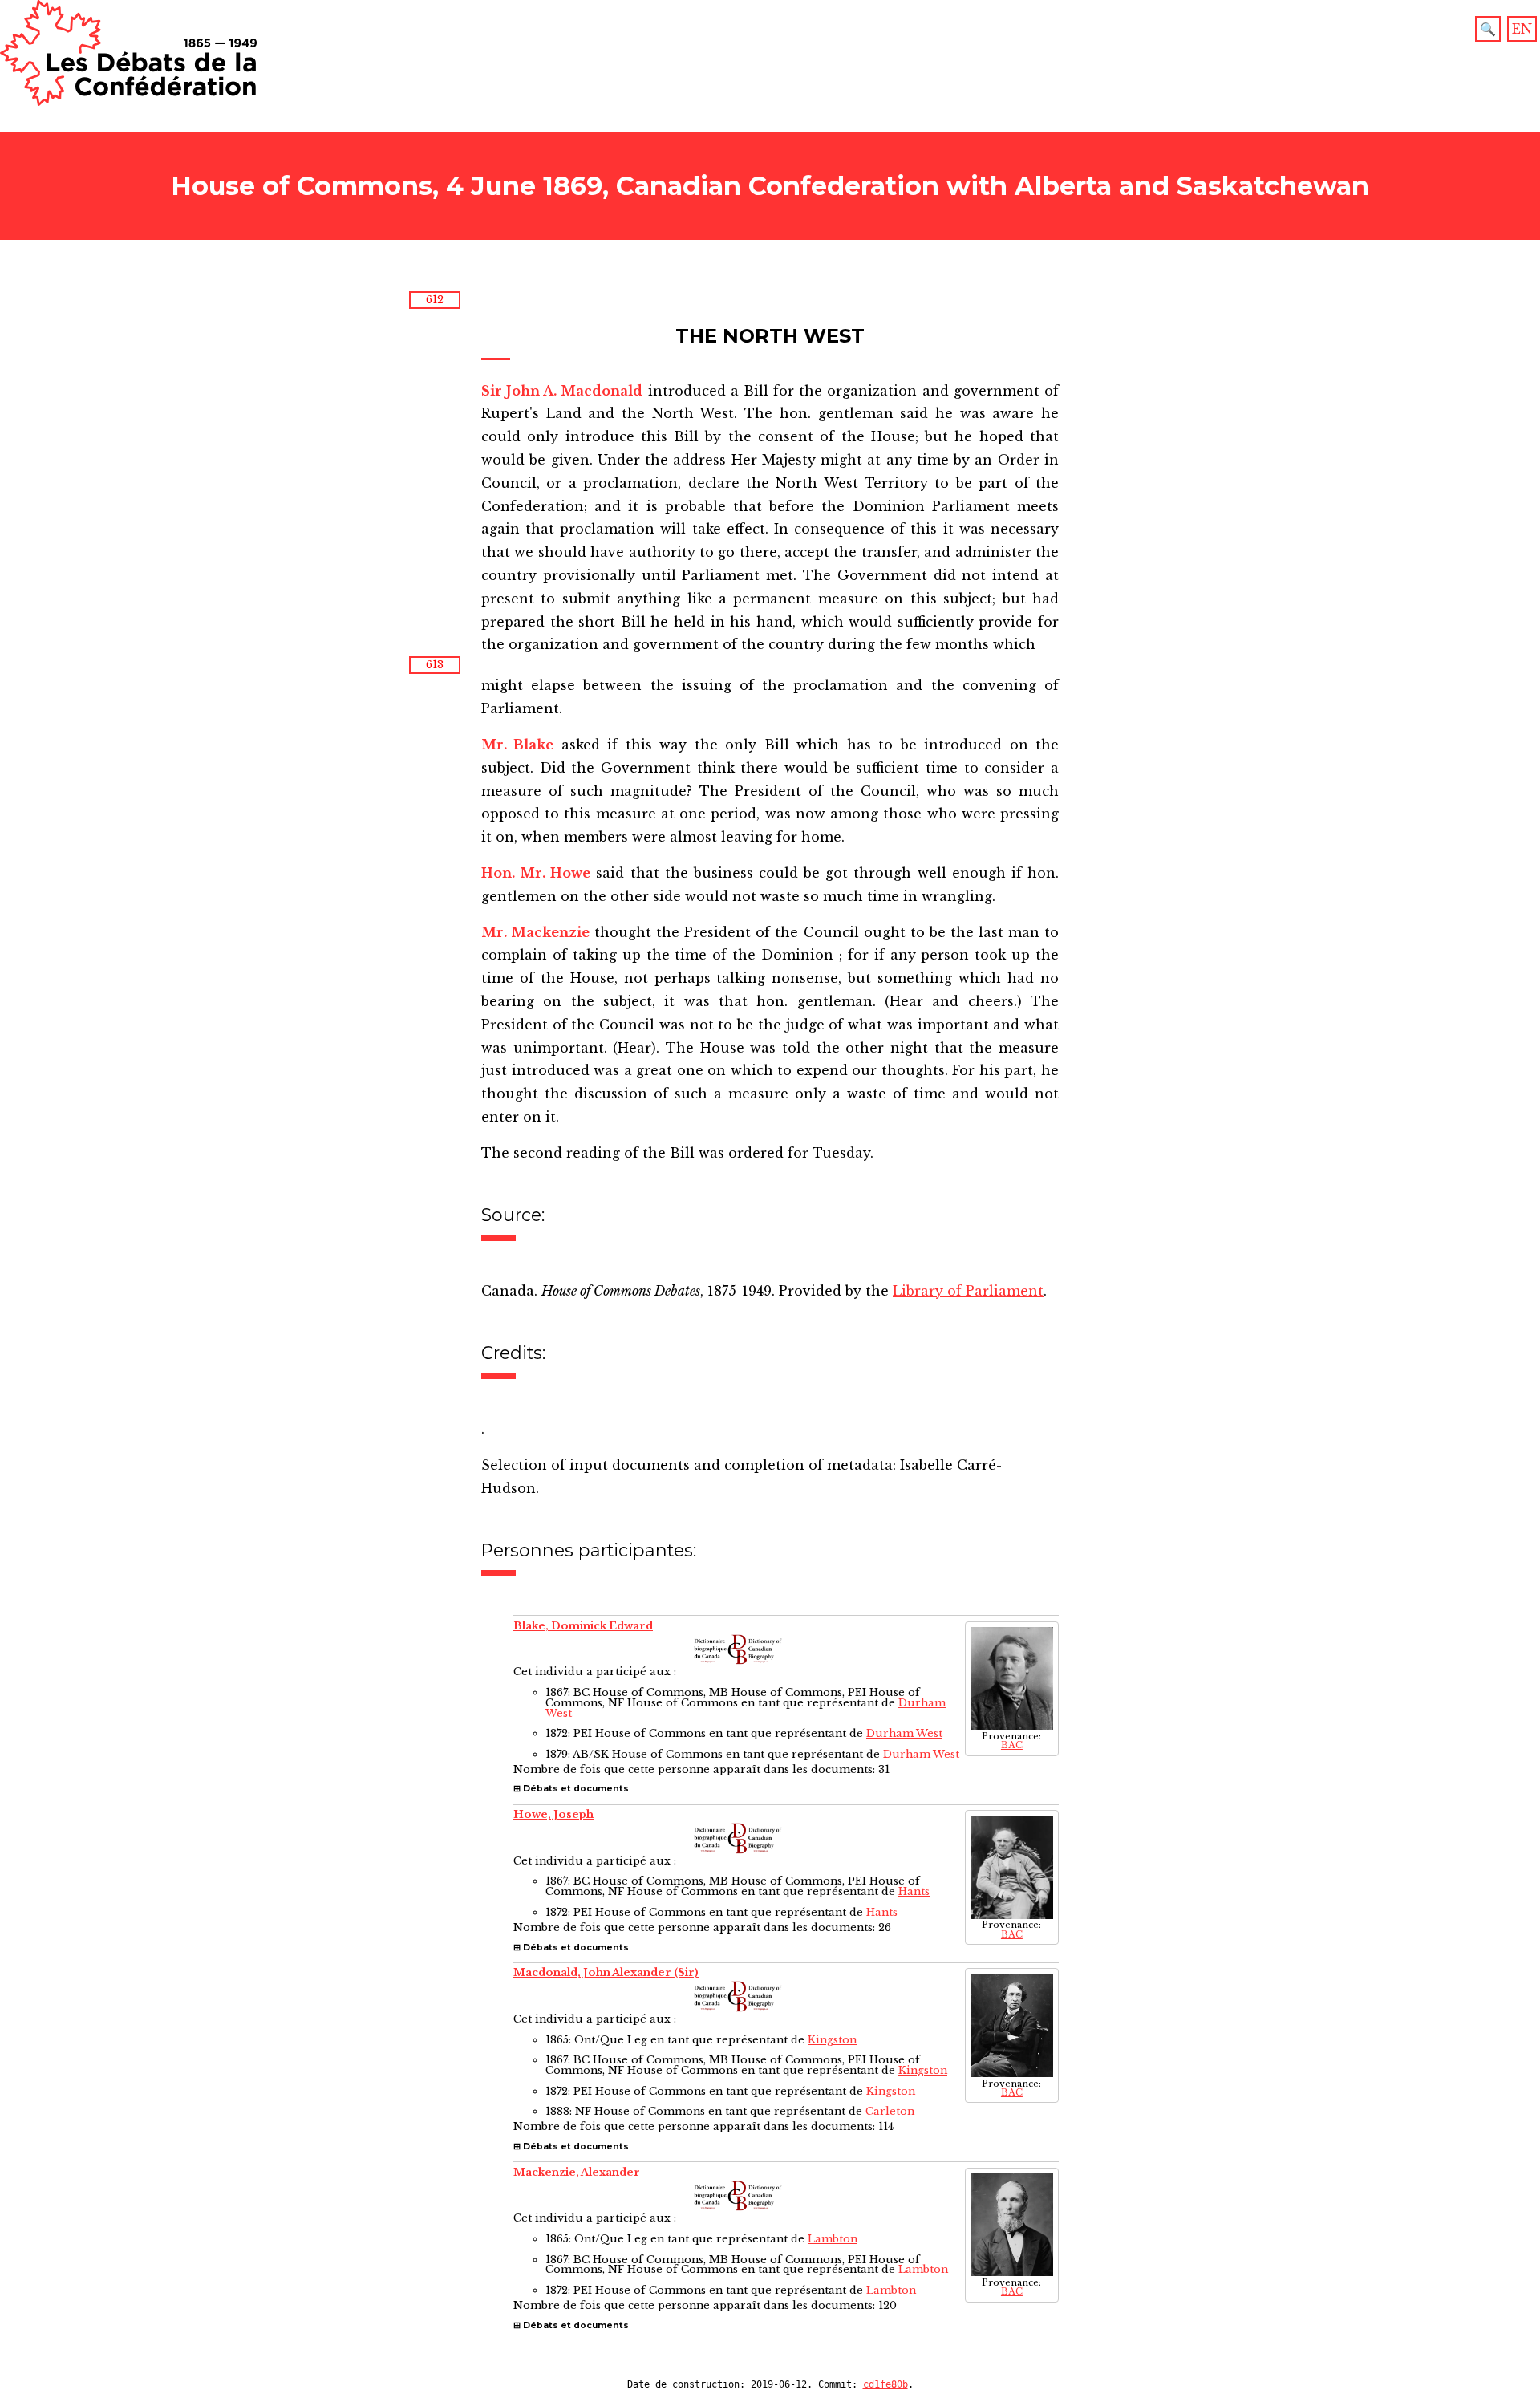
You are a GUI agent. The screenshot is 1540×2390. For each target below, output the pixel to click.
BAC (1012, 1745)
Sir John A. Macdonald (562, 391)
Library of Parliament (968, 1291)
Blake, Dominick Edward (583, 1626)
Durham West (904, 1733)
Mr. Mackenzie (535, 932)
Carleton (890, 2111)
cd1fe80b (885, 2384)
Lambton (833, 2239)
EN (1522, 29)
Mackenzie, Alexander (577, 2172)
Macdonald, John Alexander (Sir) (606, 1972)
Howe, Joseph (553, 1814)
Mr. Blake (517, 745)
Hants (914, 1891)
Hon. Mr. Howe (536, 873)
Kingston (832, 2040)
